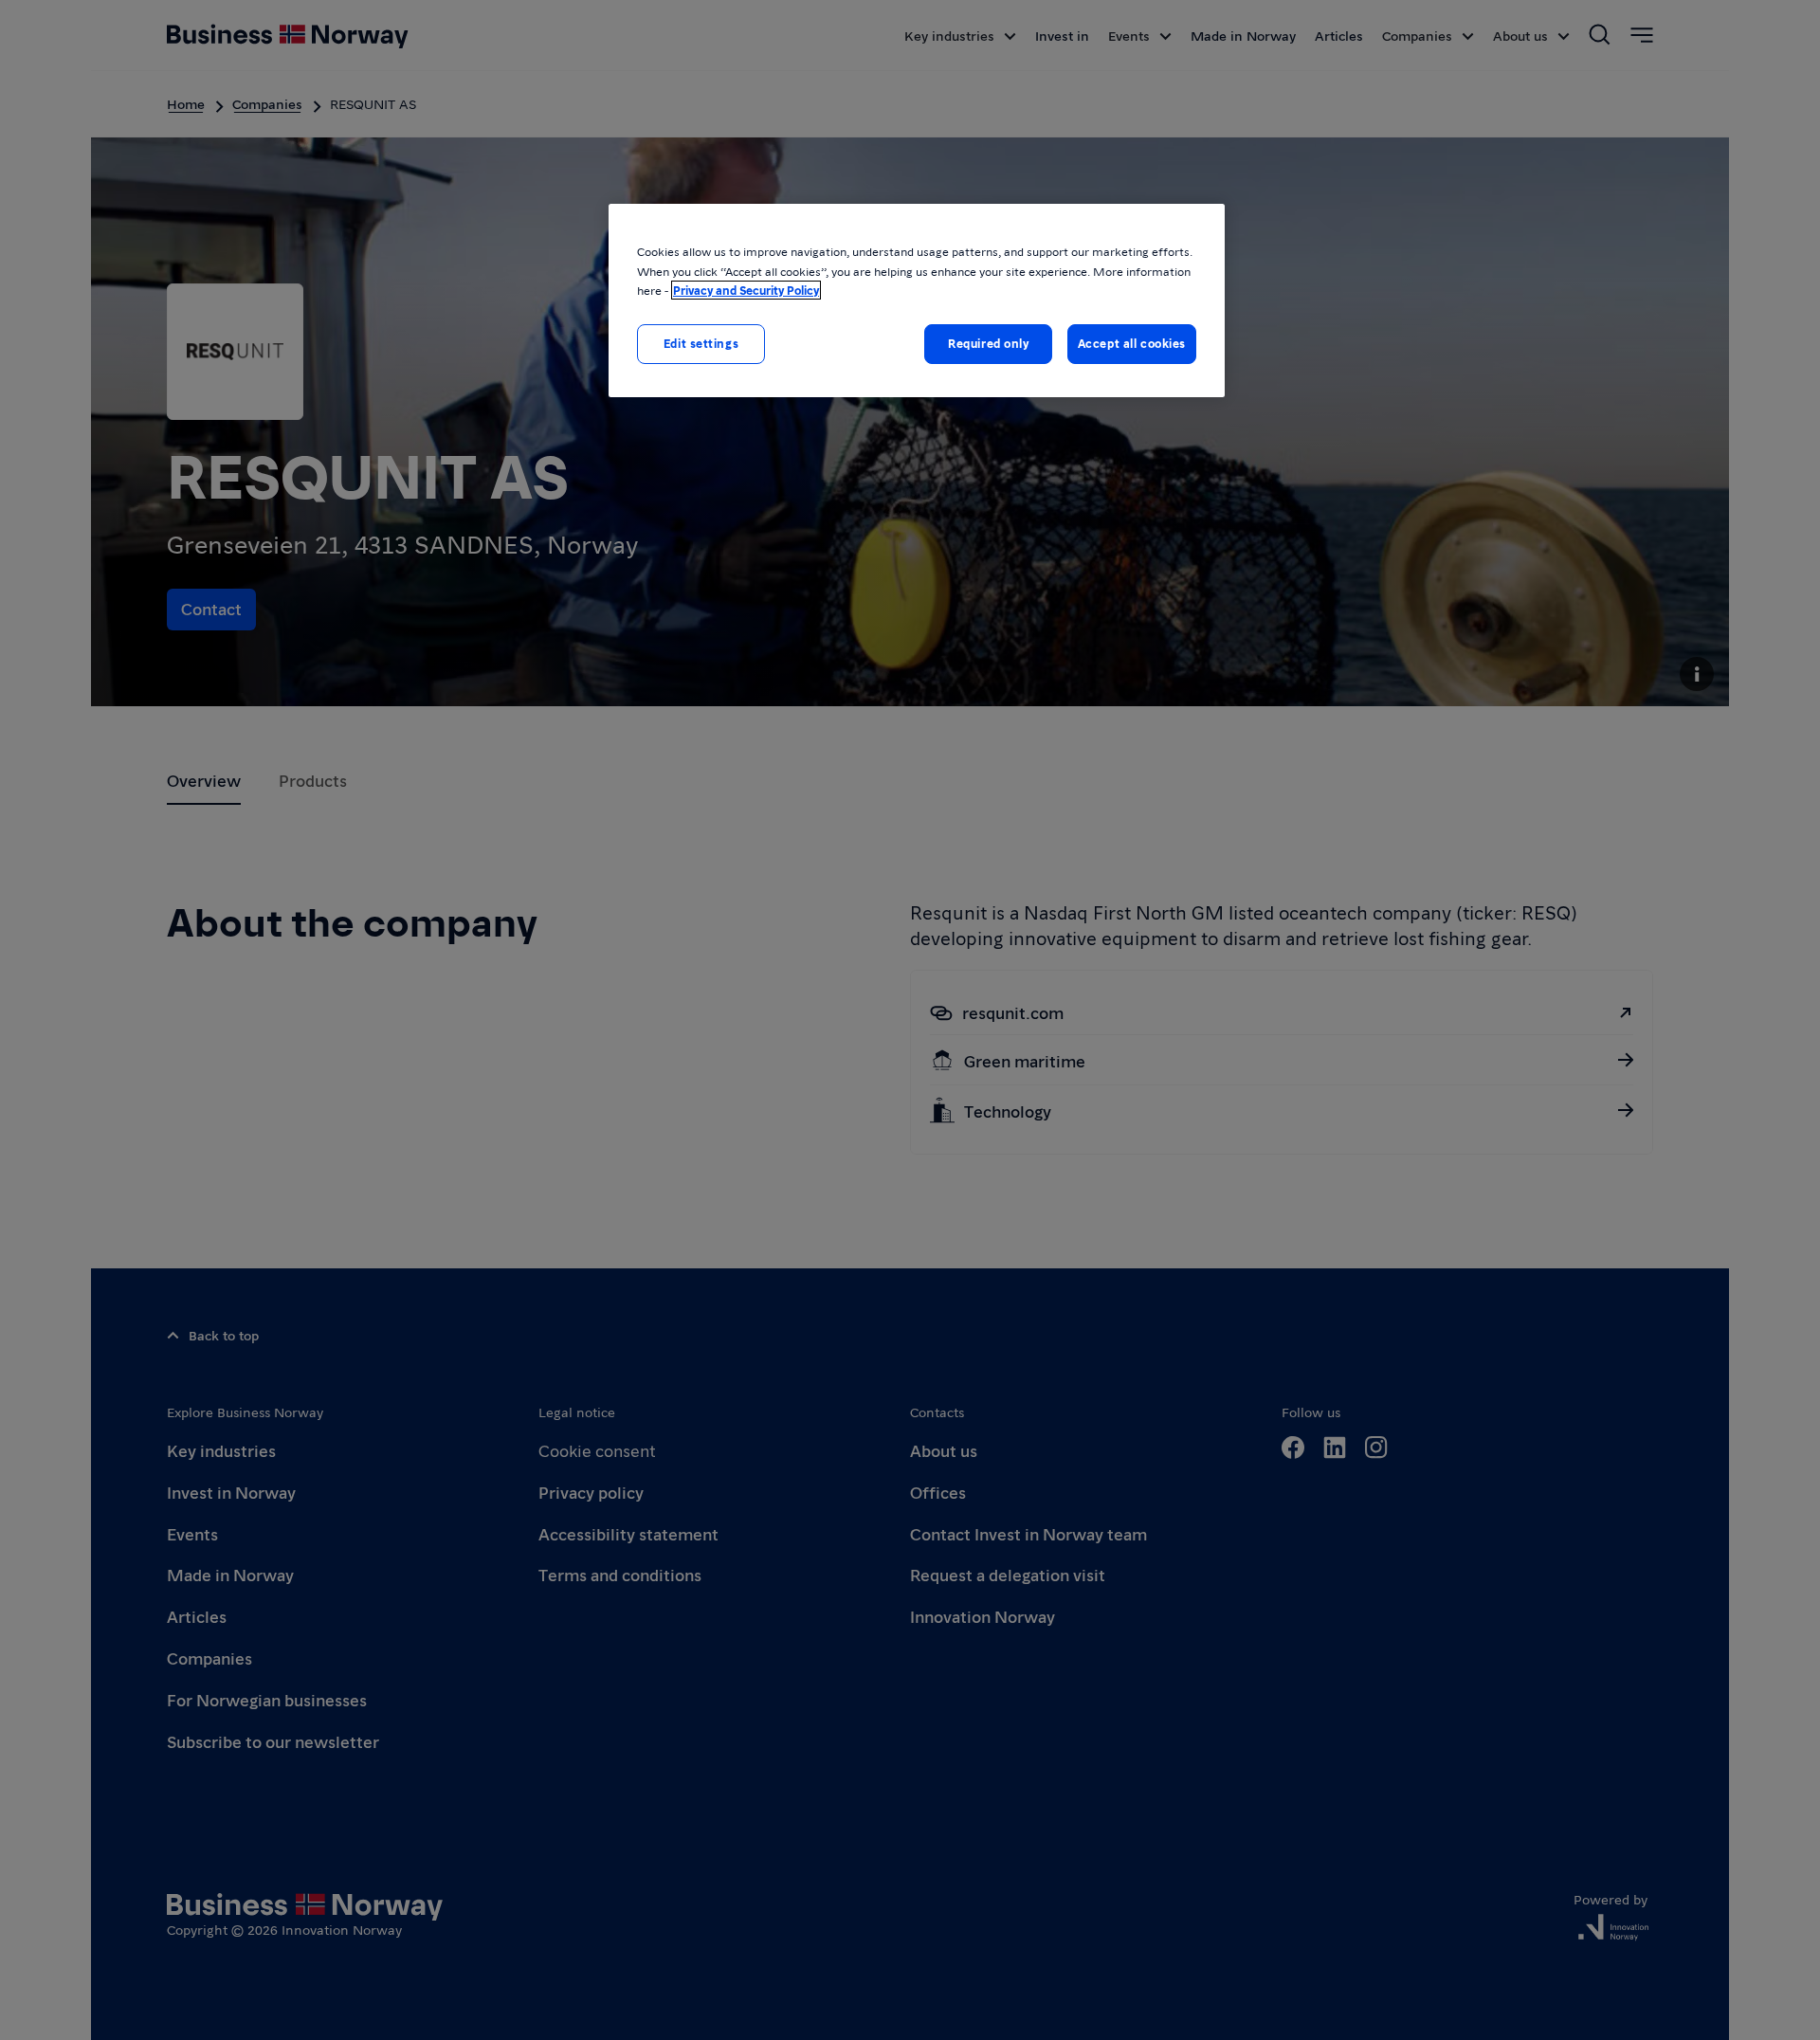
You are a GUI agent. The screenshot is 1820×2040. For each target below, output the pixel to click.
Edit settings (701, 343)
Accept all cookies (1132, 343)
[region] (917, 300)
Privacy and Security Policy (746, 290)
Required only (988, 343)
